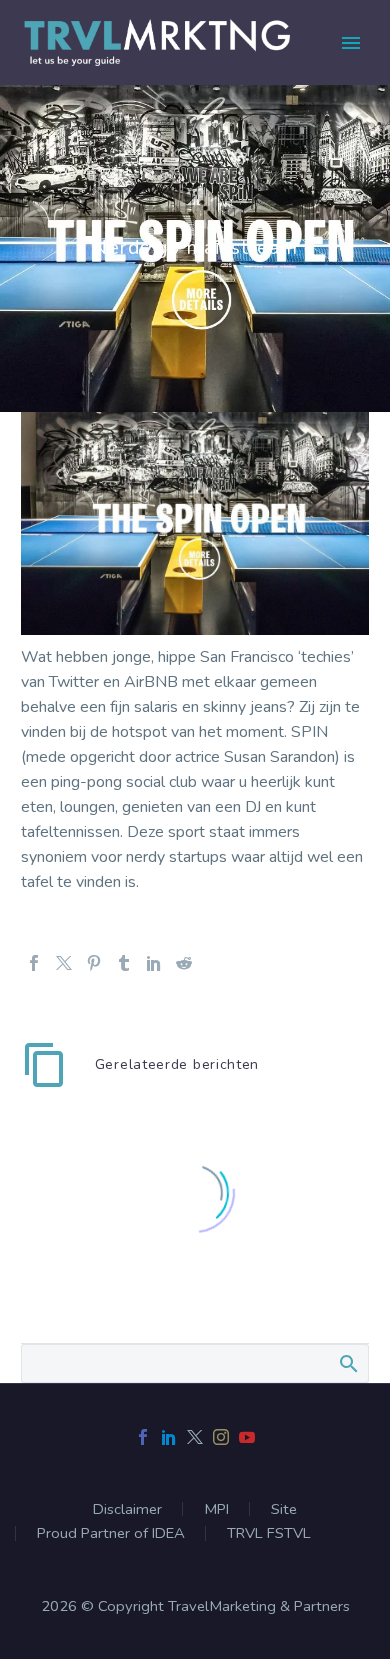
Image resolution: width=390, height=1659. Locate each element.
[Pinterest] (94, 963)
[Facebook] (34, 963)
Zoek (347, 1363)
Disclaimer (127, 1509)
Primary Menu (351, 43)
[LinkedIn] (154, 963)
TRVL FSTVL (269, 1533)
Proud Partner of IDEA (111, 1533)
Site (284, 1509)
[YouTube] (247, 1437)
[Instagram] (221, 1437)
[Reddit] (184, 963)
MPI (216, 1509)
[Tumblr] (124, 963)
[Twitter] (64, 963)
